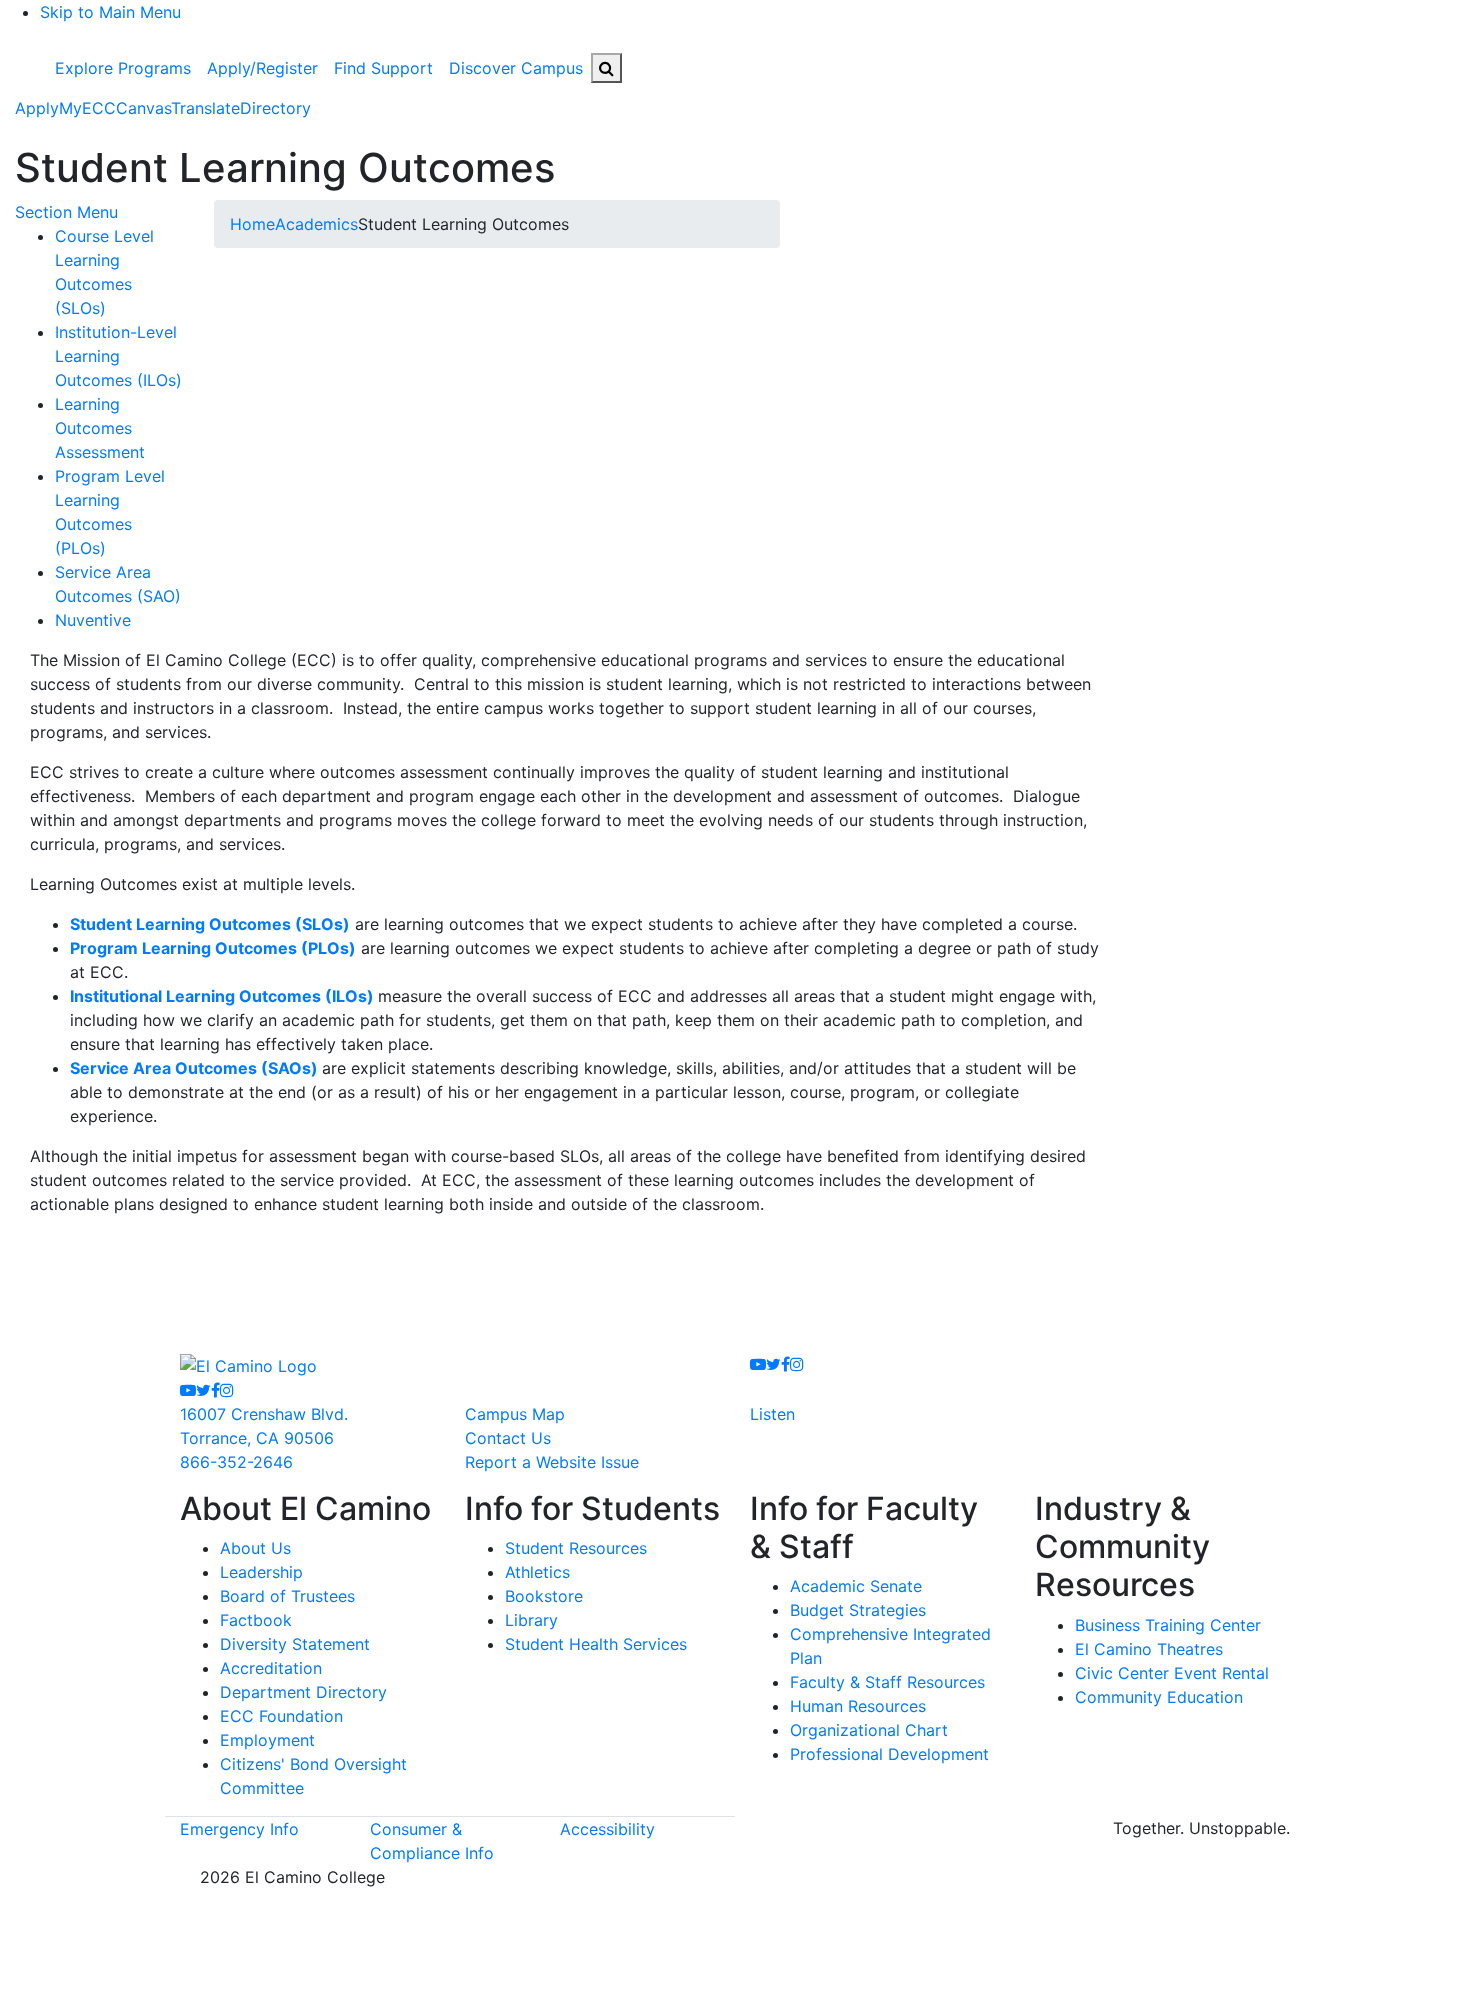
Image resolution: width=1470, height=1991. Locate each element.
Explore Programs (123, 68)
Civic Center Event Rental (1172, 1673)
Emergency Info (239, 1829)
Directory (275, 108)
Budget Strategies (858, 1610)
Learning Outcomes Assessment (100, 428)
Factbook (256, 1620)
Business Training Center (1168, 1625)
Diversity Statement (295, 1644)
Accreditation (271, 1668)
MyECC (87, 108)
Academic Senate (856, 1586)
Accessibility (607, 1829)
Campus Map (515, 1414)
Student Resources (576, 1548)
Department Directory (303, 1692)
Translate (205, 108)
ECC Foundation (281, 1716)
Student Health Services (596, 1644)
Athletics (537, 1572)
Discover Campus (516, 68)
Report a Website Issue (552, 1462)
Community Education (1159, 1697)
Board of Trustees (287, 1596)
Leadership (261, 1572)
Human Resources (858, 1706)
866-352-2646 (236, 1462)
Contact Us (508, 1438)
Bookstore (544, 1596)
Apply (37, 108)
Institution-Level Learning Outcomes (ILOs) (118, 356)
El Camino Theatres (1149, 1649)
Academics (316, 224)
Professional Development (889, 1754)
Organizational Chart (869, 1730)
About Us (255, 1548)
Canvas (143, 108)
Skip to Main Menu (110, 12)
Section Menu (66, 212)
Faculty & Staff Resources (887, 1682)
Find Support (383, 68)
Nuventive (93, 620)
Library (531, 1620)
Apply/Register (262, 68)
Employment (267, 1740)
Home (252, 224)
